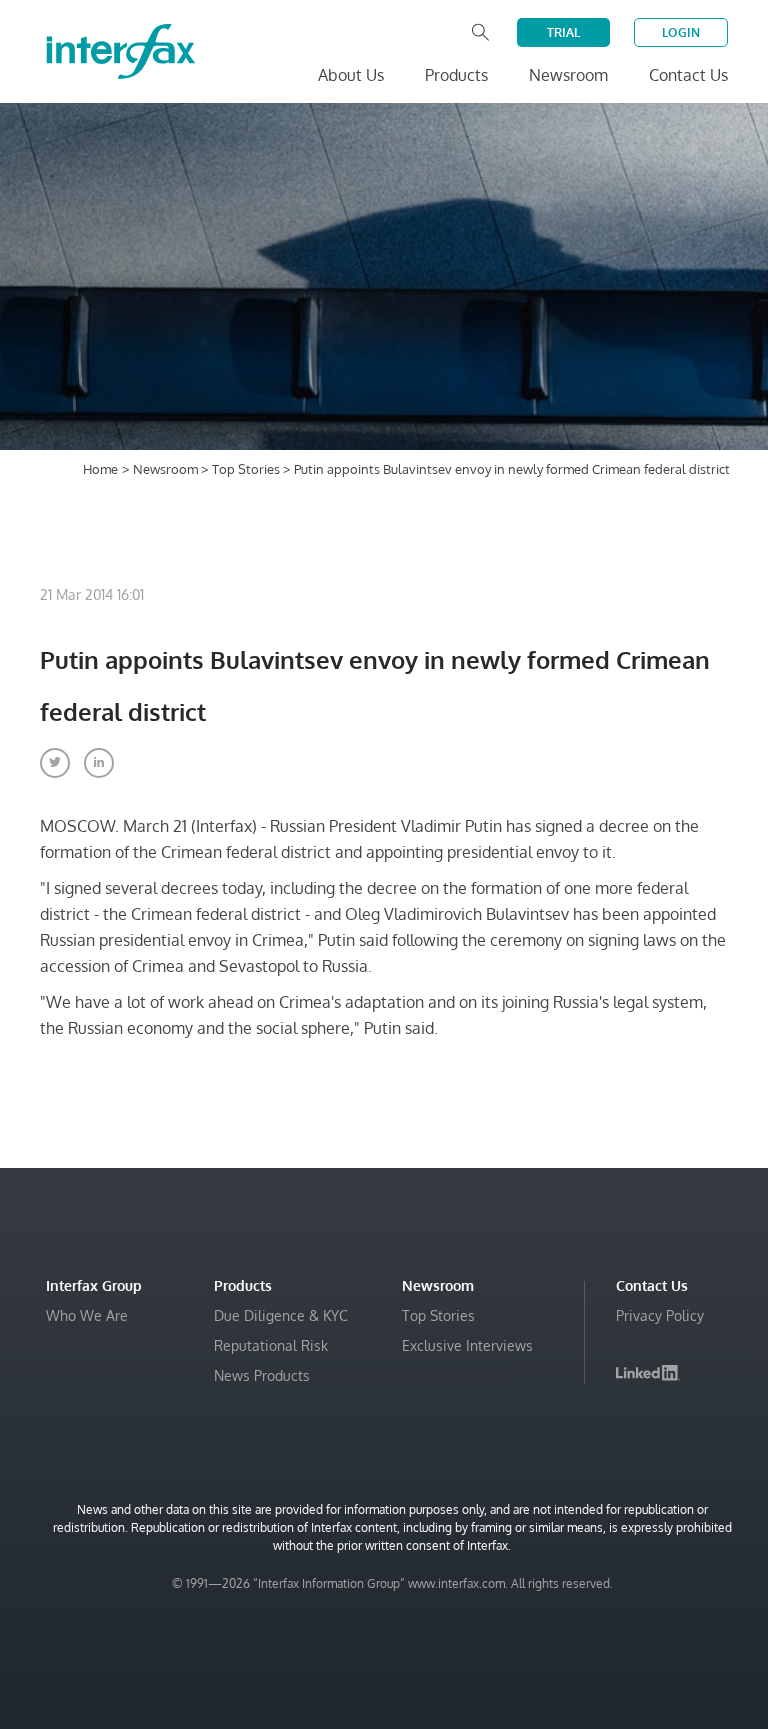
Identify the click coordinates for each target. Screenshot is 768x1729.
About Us (351, 75)
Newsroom (167, 469)
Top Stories (247, 469)
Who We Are (87, 1315)
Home (100, 469)
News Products (262, 1375)
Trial (563, 32)
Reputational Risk (271, 1345)
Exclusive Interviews (467, 1345)
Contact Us (688, 75)
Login (681, 32)
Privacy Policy (660, 1315)
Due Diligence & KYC (281, 1315)
